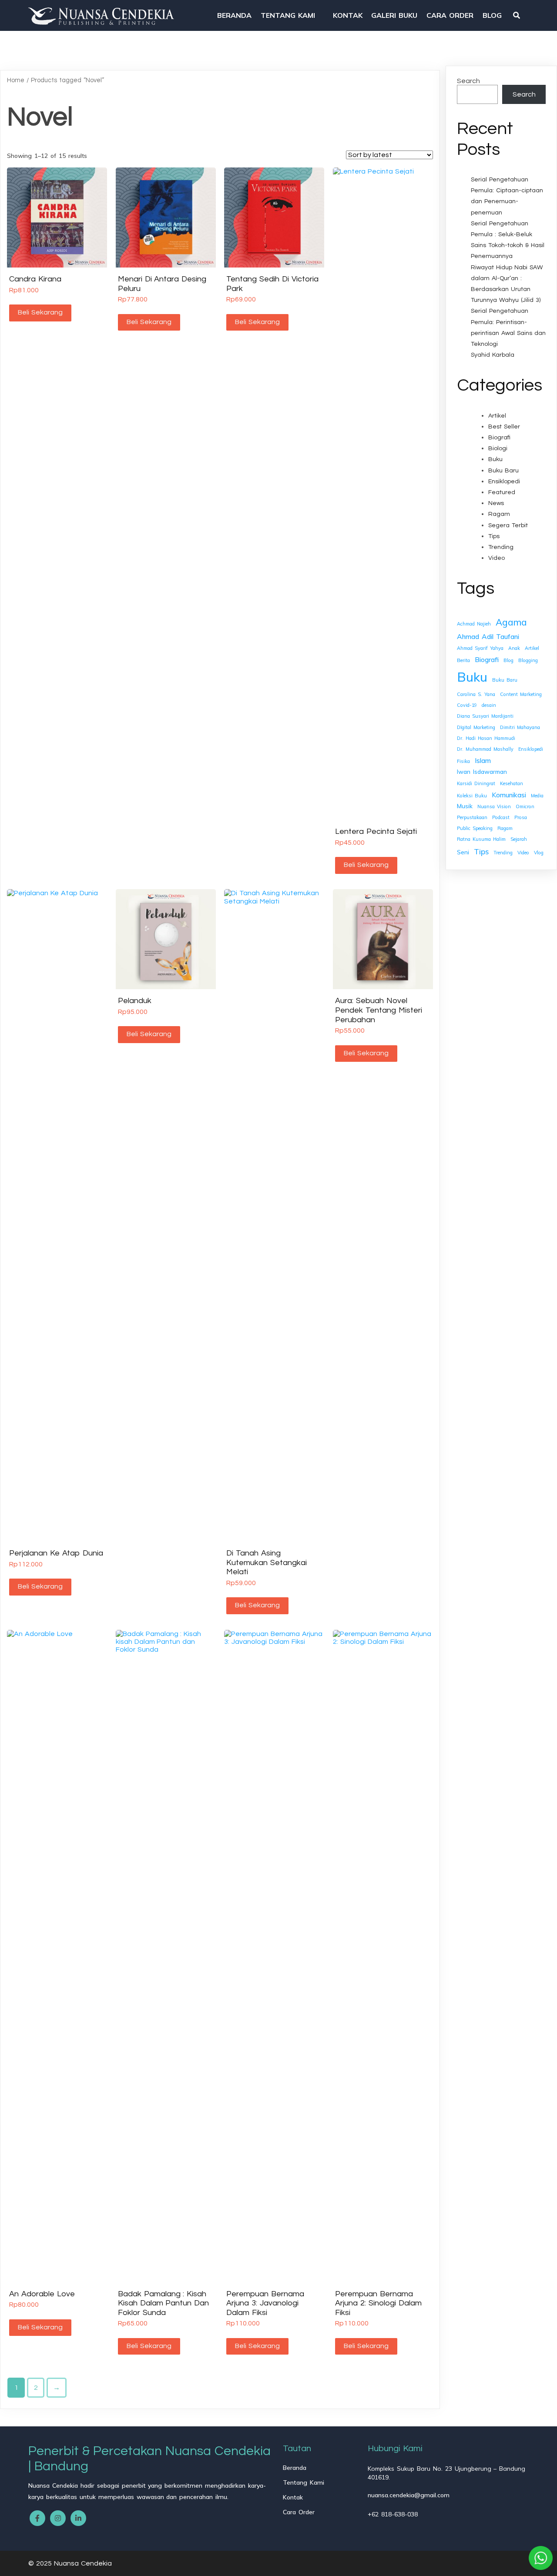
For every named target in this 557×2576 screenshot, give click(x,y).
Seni (463, 852)
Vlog (539, 853)
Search (468, 81)
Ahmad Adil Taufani (488, 636)
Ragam (499, 514)
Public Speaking (475, 828)
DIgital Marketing (476, 727)
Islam (483, 760)
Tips (494, 536)
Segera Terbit (508, 525)
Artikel (497, 416)
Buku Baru (503, 471)
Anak (514, 648)
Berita (463, 660)
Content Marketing (521, 694)
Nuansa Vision (494, 806)
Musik (465, 806)
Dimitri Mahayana (520, 727)
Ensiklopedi (504, 482)
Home (16, 80)
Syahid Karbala (493, 355)
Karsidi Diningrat (476, 783)
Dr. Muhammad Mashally (485, 749)
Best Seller (504, 427)
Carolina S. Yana (476, 694)
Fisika (463, 761)
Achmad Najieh (474, 624)
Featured (502, 492)
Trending (501, 547)
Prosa (521, 817)
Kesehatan (512, 783)
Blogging (528, 660)
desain (489, 705)
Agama (511, 622)
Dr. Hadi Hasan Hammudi (486, 738)
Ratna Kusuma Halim (481, 839)
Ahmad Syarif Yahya (480, 648)
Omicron (525, 806)
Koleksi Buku (472, 796)
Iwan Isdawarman (482, 771)
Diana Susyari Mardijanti (485, 716)
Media (537, 796)
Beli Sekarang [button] (40, 312)
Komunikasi (509, 795)
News (496, 503)
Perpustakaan (472, 817)
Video (497, 558)
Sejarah (519, 839)
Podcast (501, 817)
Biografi (499, 438)
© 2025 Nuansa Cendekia (70, 2563)
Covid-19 (467, 705)
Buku (495, 459)
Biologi (498, 448)
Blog (508, 660)
